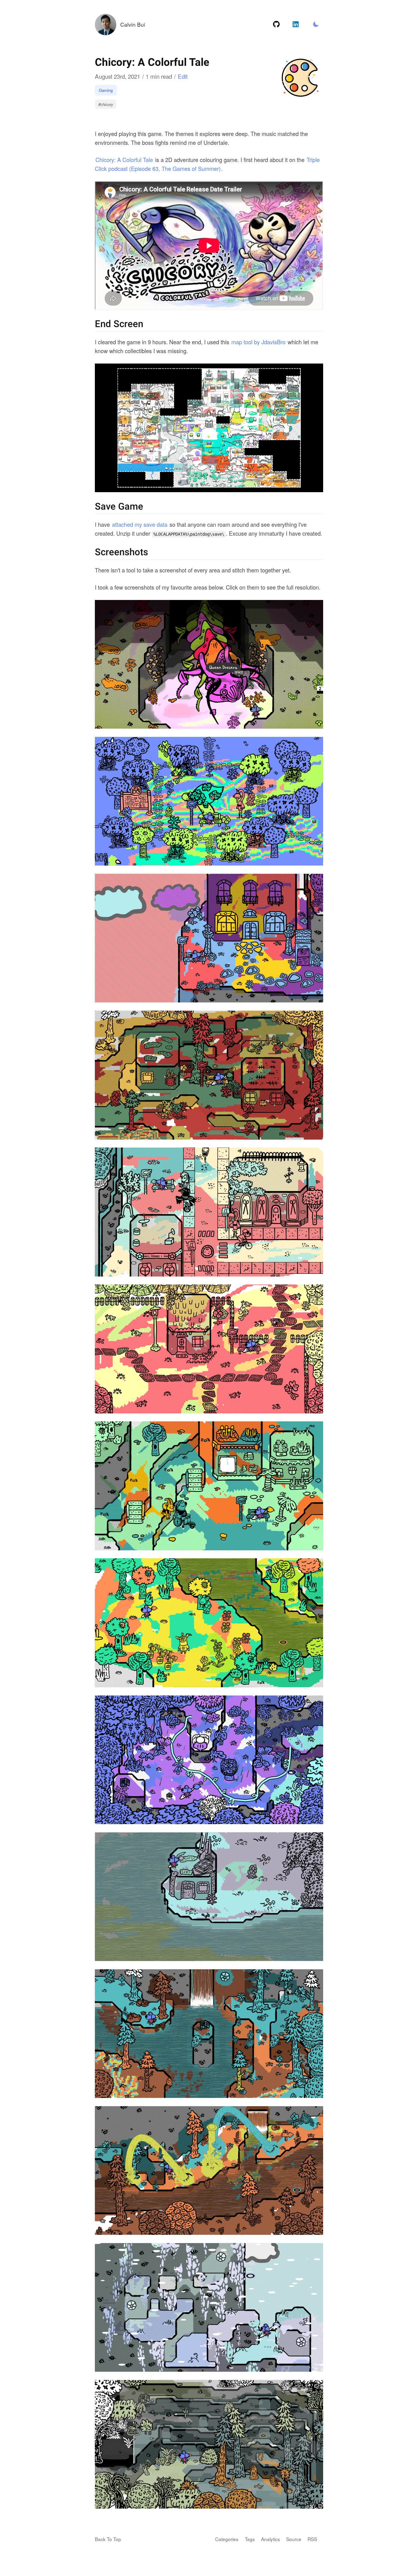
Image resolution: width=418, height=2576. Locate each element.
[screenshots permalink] (92, 553)
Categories (227, 2539)
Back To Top (108, 2539)
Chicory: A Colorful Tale (124, 160)
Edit (183, 76)
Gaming (106, 90)
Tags (250, 2539)
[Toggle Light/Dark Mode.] (316, 25)
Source (294, 2539)
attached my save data (140, 524)
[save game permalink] (92, 507)
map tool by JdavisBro (258, 342)
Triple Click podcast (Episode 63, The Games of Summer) (207, 164)
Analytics (271, 2539)
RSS (312, 2539)
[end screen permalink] (92, 324)
